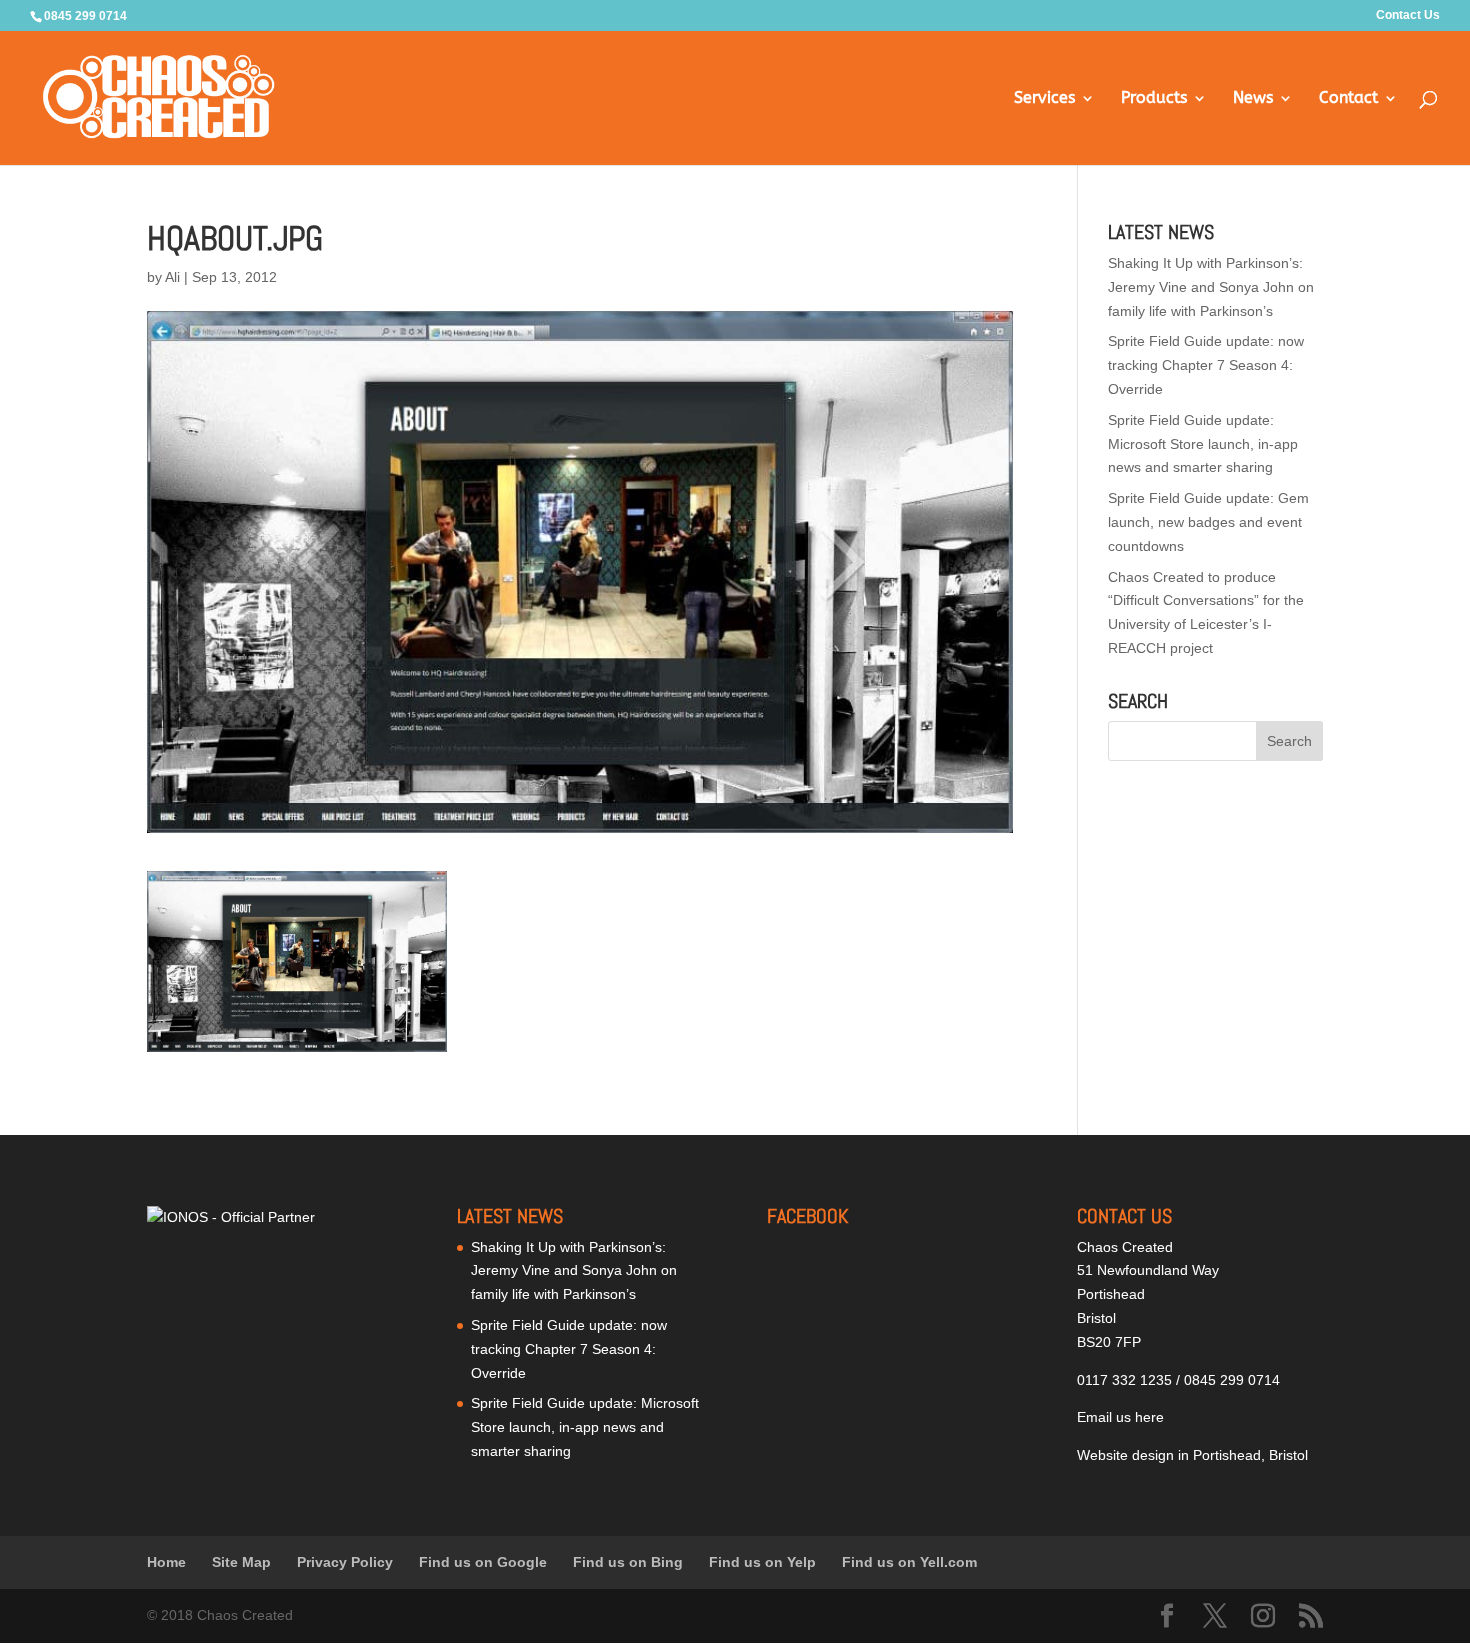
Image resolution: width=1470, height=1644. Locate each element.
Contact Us (1408, 15)
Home (166, 1562)
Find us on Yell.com (909, 1562)
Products (1154, 99)
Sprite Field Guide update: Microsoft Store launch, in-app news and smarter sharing (1203, 444)
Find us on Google (483, 1562)
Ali (172, 277)
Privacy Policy (345, 1562)
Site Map (241, 1562)
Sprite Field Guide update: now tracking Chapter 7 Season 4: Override (1206, 365)
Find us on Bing (628, 1562)
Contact (1348, 99)
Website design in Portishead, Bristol (1192, 1455)
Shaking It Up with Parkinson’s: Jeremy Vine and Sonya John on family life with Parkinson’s (1211, 287)
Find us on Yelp (762, 1562)
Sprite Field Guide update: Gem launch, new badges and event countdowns (1208, 522)
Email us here (1120, 1417)
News (1253, 99)
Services (1044, 99)
